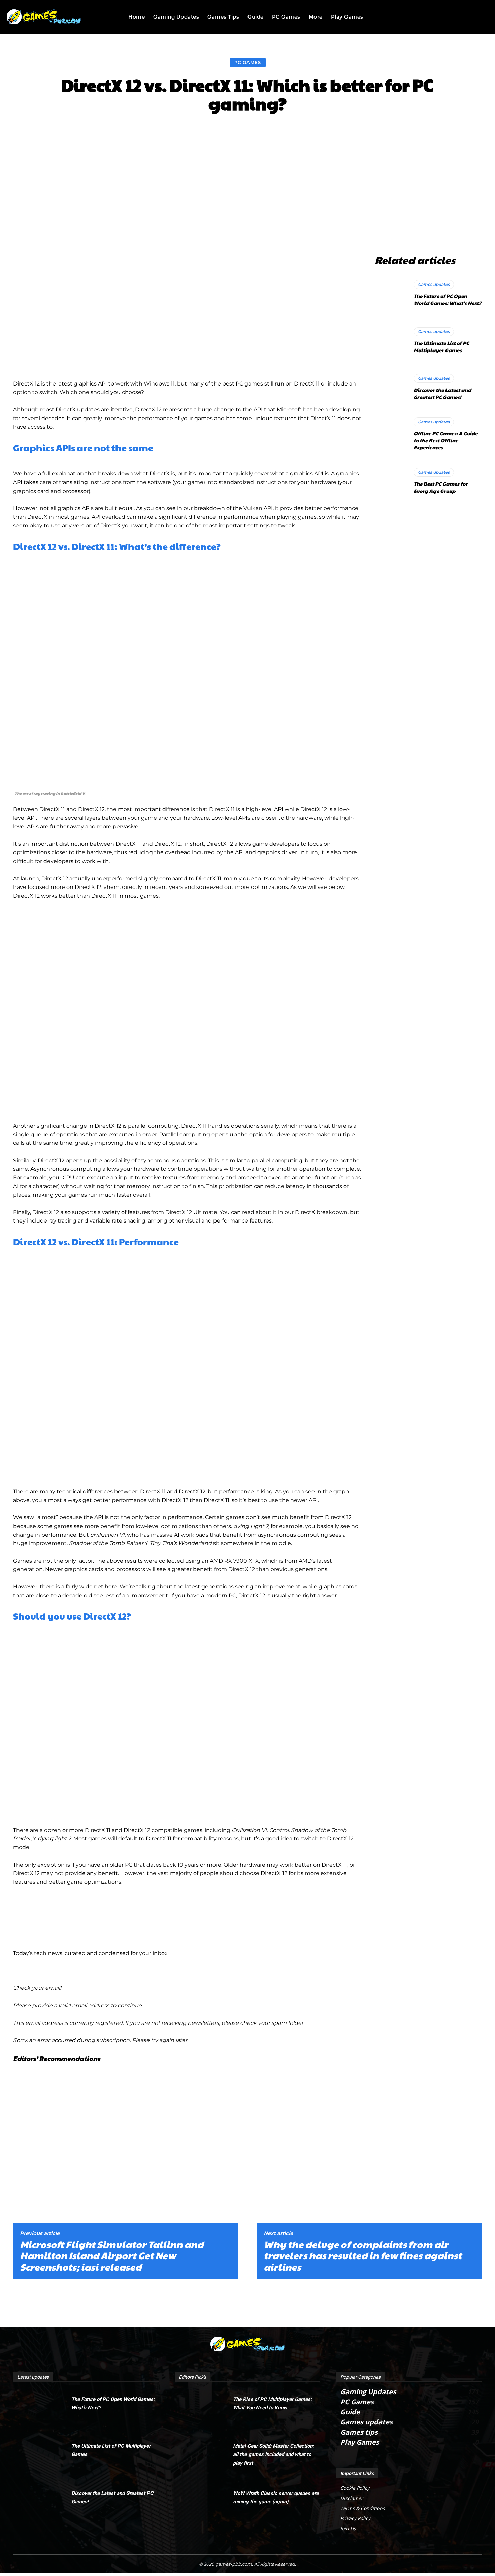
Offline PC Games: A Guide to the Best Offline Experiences (445, 440)
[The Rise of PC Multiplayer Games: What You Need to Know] (204, 2408)
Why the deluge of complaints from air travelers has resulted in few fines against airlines (363, 2256)
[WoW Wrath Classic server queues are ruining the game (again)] (204, 2502)
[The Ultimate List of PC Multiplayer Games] (391, 340)
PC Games (248, 62)
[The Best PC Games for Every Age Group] (391, 481)
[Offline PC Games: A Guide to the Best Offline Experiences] (391, 434)
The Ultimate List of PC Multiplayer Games (441, 346)
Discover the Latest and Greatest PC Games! (442, 393)
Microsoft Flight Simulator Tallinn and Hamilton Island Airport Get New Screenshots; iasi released (112, 2256)
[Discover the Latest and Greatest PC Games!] (391, 387)
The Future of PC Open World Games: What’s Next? (447, 299)
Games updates (434, 284)
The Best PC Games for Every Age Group (441, 487)
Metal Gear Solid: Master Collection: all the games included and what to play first (273, 2454)
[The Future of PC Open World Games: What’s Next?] (391, 293)
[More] (363, 133)
